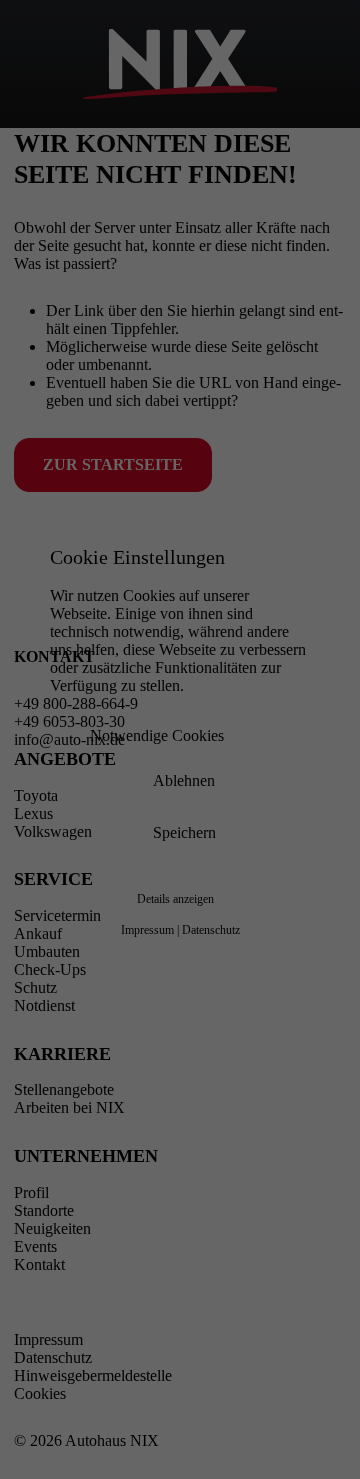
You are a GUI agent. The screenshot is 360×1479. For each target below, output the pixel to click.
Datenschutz (211, 930)
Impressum (147, 930)
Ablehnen (184, 779)
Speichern (184, 831)
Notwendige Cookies (157, 734)
